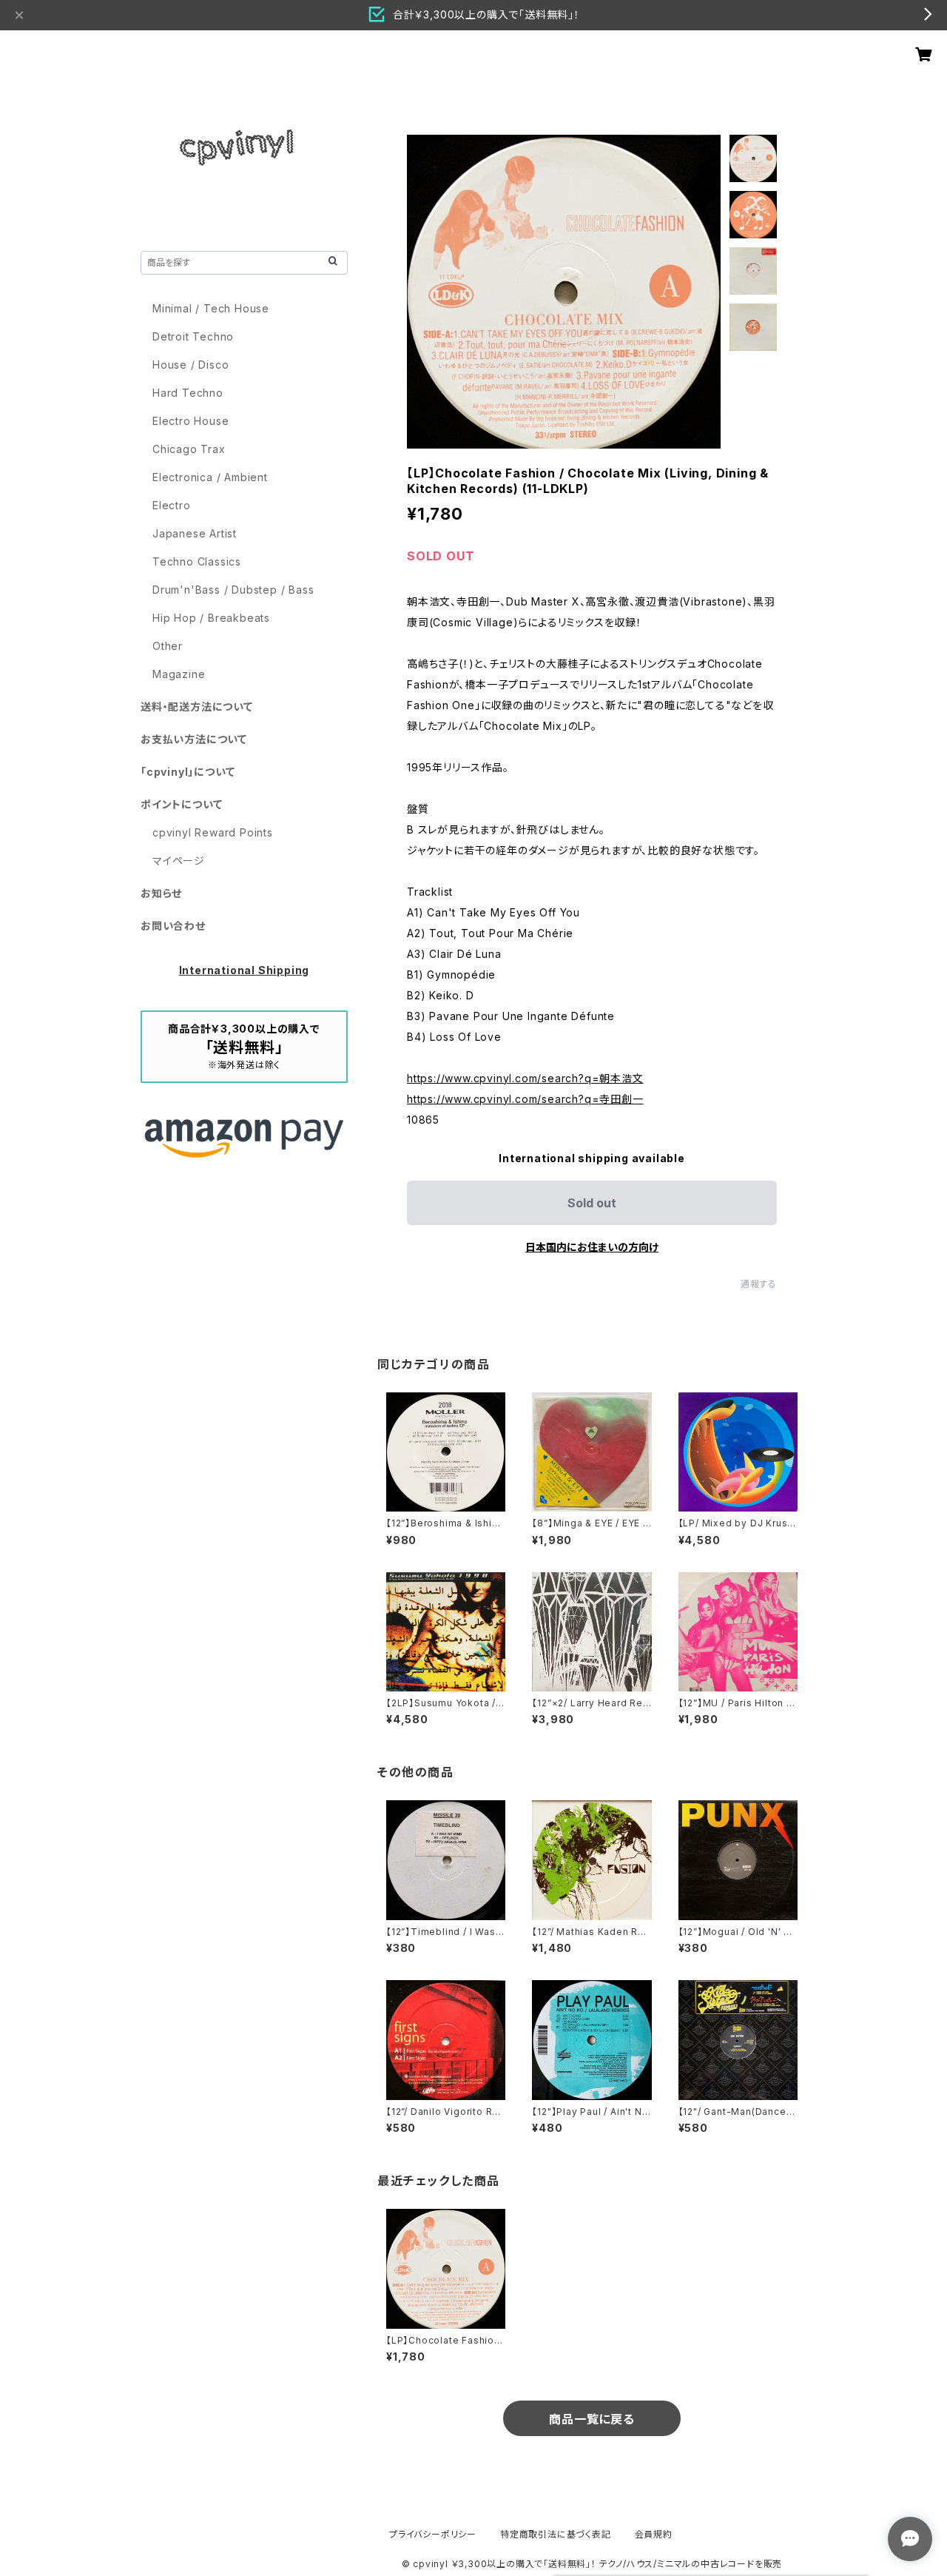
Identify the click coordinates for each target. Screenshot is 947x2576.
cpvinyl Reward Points (213, 832)
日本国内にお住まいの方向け (592, 1247)
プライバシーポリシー (433, 2534)
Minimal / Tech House (211, 308)
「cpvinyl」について (188, 772)
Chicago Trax (189, 449)
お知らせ (161, 893)
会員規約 (654, 2534)
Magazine (179, 674)
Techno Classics (197, 561)
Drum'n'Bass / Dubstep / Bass (233, 590)
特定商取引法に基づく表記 (556, 2534)
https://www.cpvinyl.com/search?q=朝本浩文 (525, 1078)
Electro (172, 505)
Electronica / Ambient (210, 477)
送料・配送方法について (197, 707)
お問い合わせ (173, 926)
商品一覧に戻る (592, 2419)
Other (168, 646)
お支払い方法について (194, 739)
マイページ (179, 861)
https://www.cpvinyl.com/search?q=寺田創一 (525, 1099)
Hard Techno (188, 393)
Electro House (191, 421)
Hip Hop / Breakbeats (211, 618)
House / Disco (191, 365)
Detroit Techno (193, 336)
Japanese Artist (195, 533)
